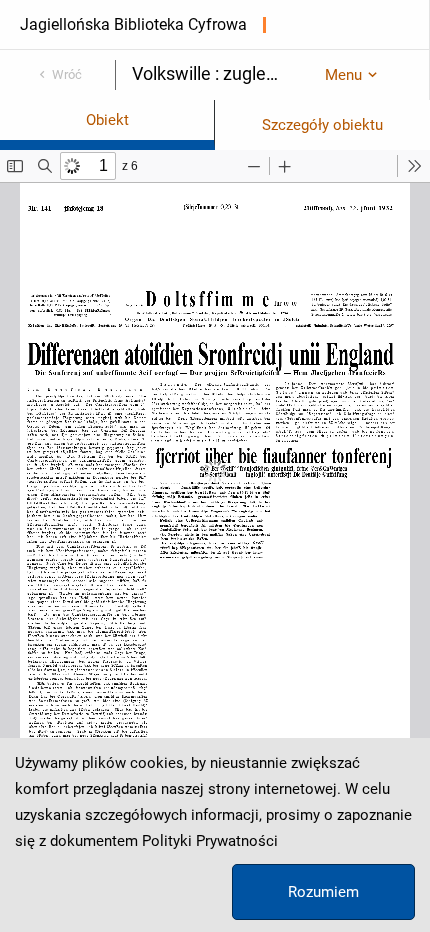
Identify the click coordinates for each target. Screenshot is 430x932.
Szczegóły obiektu (322, 125)
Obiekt (107, 120)
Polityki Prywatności (210, 841)
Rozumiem (323, 892)
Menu (343, 75)
